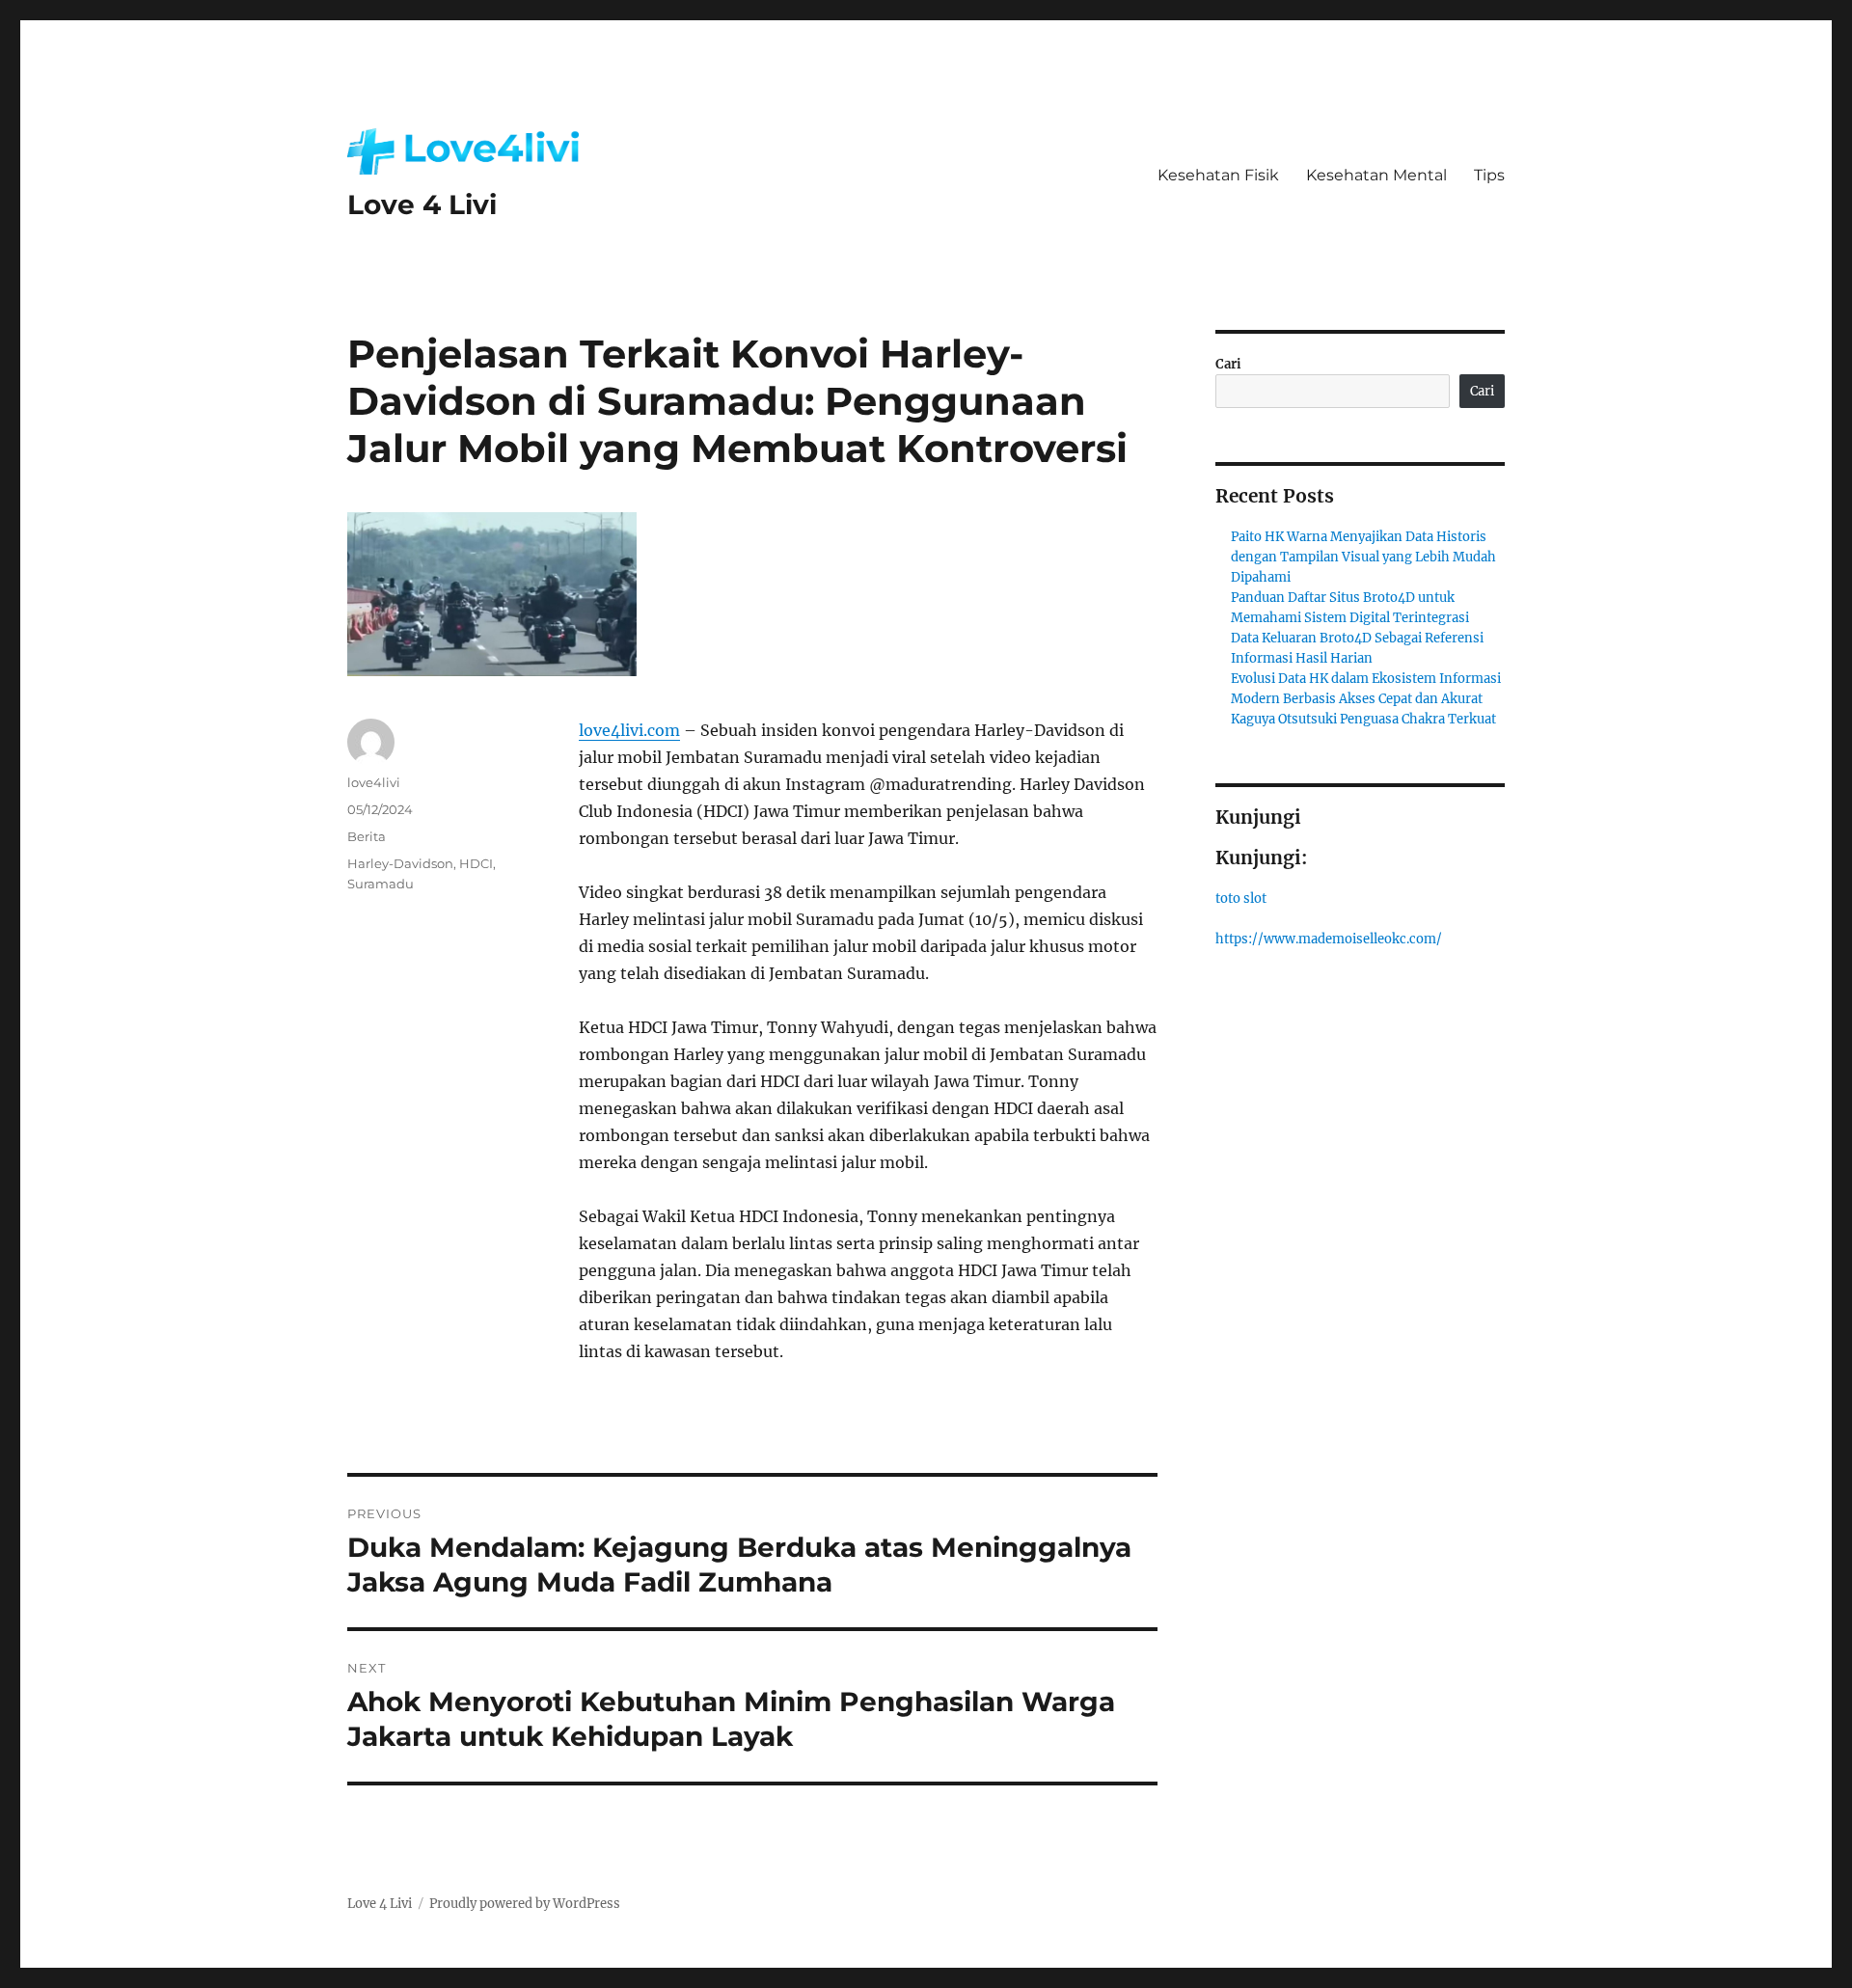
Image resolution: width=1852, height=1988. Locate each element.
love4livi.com (629, 730)
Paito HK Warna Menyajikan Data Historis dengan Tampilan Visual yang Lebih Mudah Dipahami (1363, 557)
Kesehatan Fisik (1218, 175)
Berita (367, 836)
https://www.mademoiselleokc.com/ (1329, 939)
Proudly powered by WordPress (525, 1904)
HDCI (476, 863)
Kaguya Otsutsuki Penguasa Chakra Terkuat (1363, 719)
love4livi (374, 782)
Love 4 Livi (422, 204)
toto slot (1241, 899)
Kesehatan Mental (1376, 175)
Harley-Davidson (400, 863)
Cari (1228, 364)
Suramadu (381, 884)
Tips (1489, 175)
